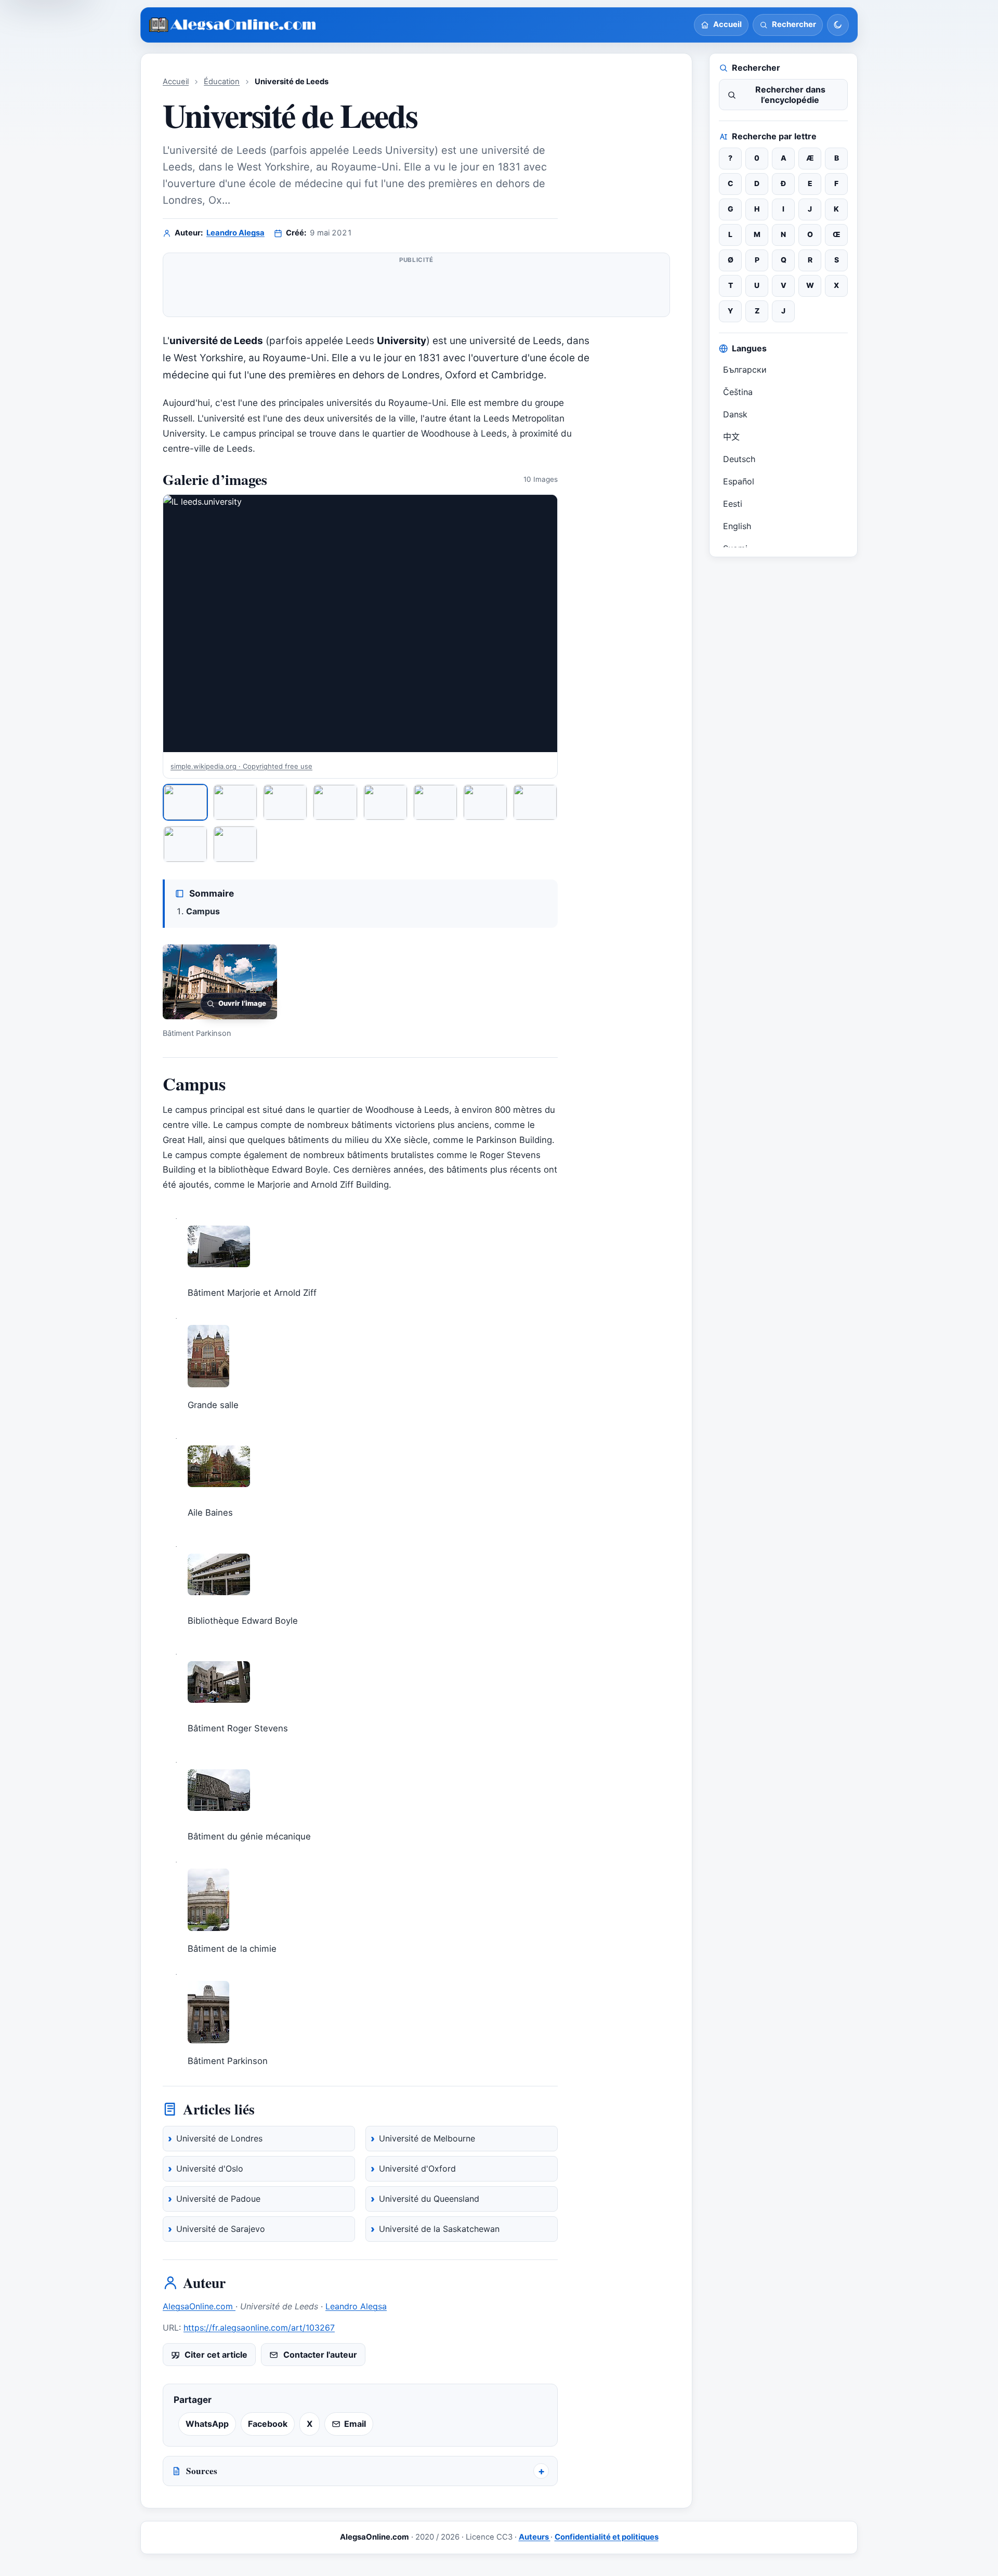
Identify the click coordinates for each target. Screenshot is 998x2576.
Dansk (735, 414)
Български (745, 370)
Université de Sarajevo (221, 2229)
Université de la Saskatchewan (439, 2229)
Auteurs (535, 2537)
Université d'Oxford (417, 2168)
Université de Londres (219, 2138)
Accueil (176, 82)
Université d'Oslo (210, 2168)
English (737, 526)
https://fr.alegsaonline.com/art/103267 (259, 2328)
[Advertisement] (416, 289)
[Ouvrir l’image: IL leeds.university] (360, 623)
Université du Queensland (429, 2199)
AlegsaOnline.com (199, 2306)
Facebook (268, 2424)
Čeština (738, 392)
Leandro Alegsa (235, 233)
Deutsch (739, 459)
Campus (203, 911)
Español (739, 481)
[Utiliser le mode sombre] (838, 25)
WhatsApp (207, 2424)
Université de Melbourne (427, 2138)
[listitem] (185, 802)
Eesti (733, 504)
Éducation (222, 82)
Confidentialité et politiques (607, 2537)
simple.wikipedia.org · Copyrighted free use (241, 766)
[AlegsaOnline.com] (233, 25)
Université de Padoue (218, 2199)
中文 (731, 437)
